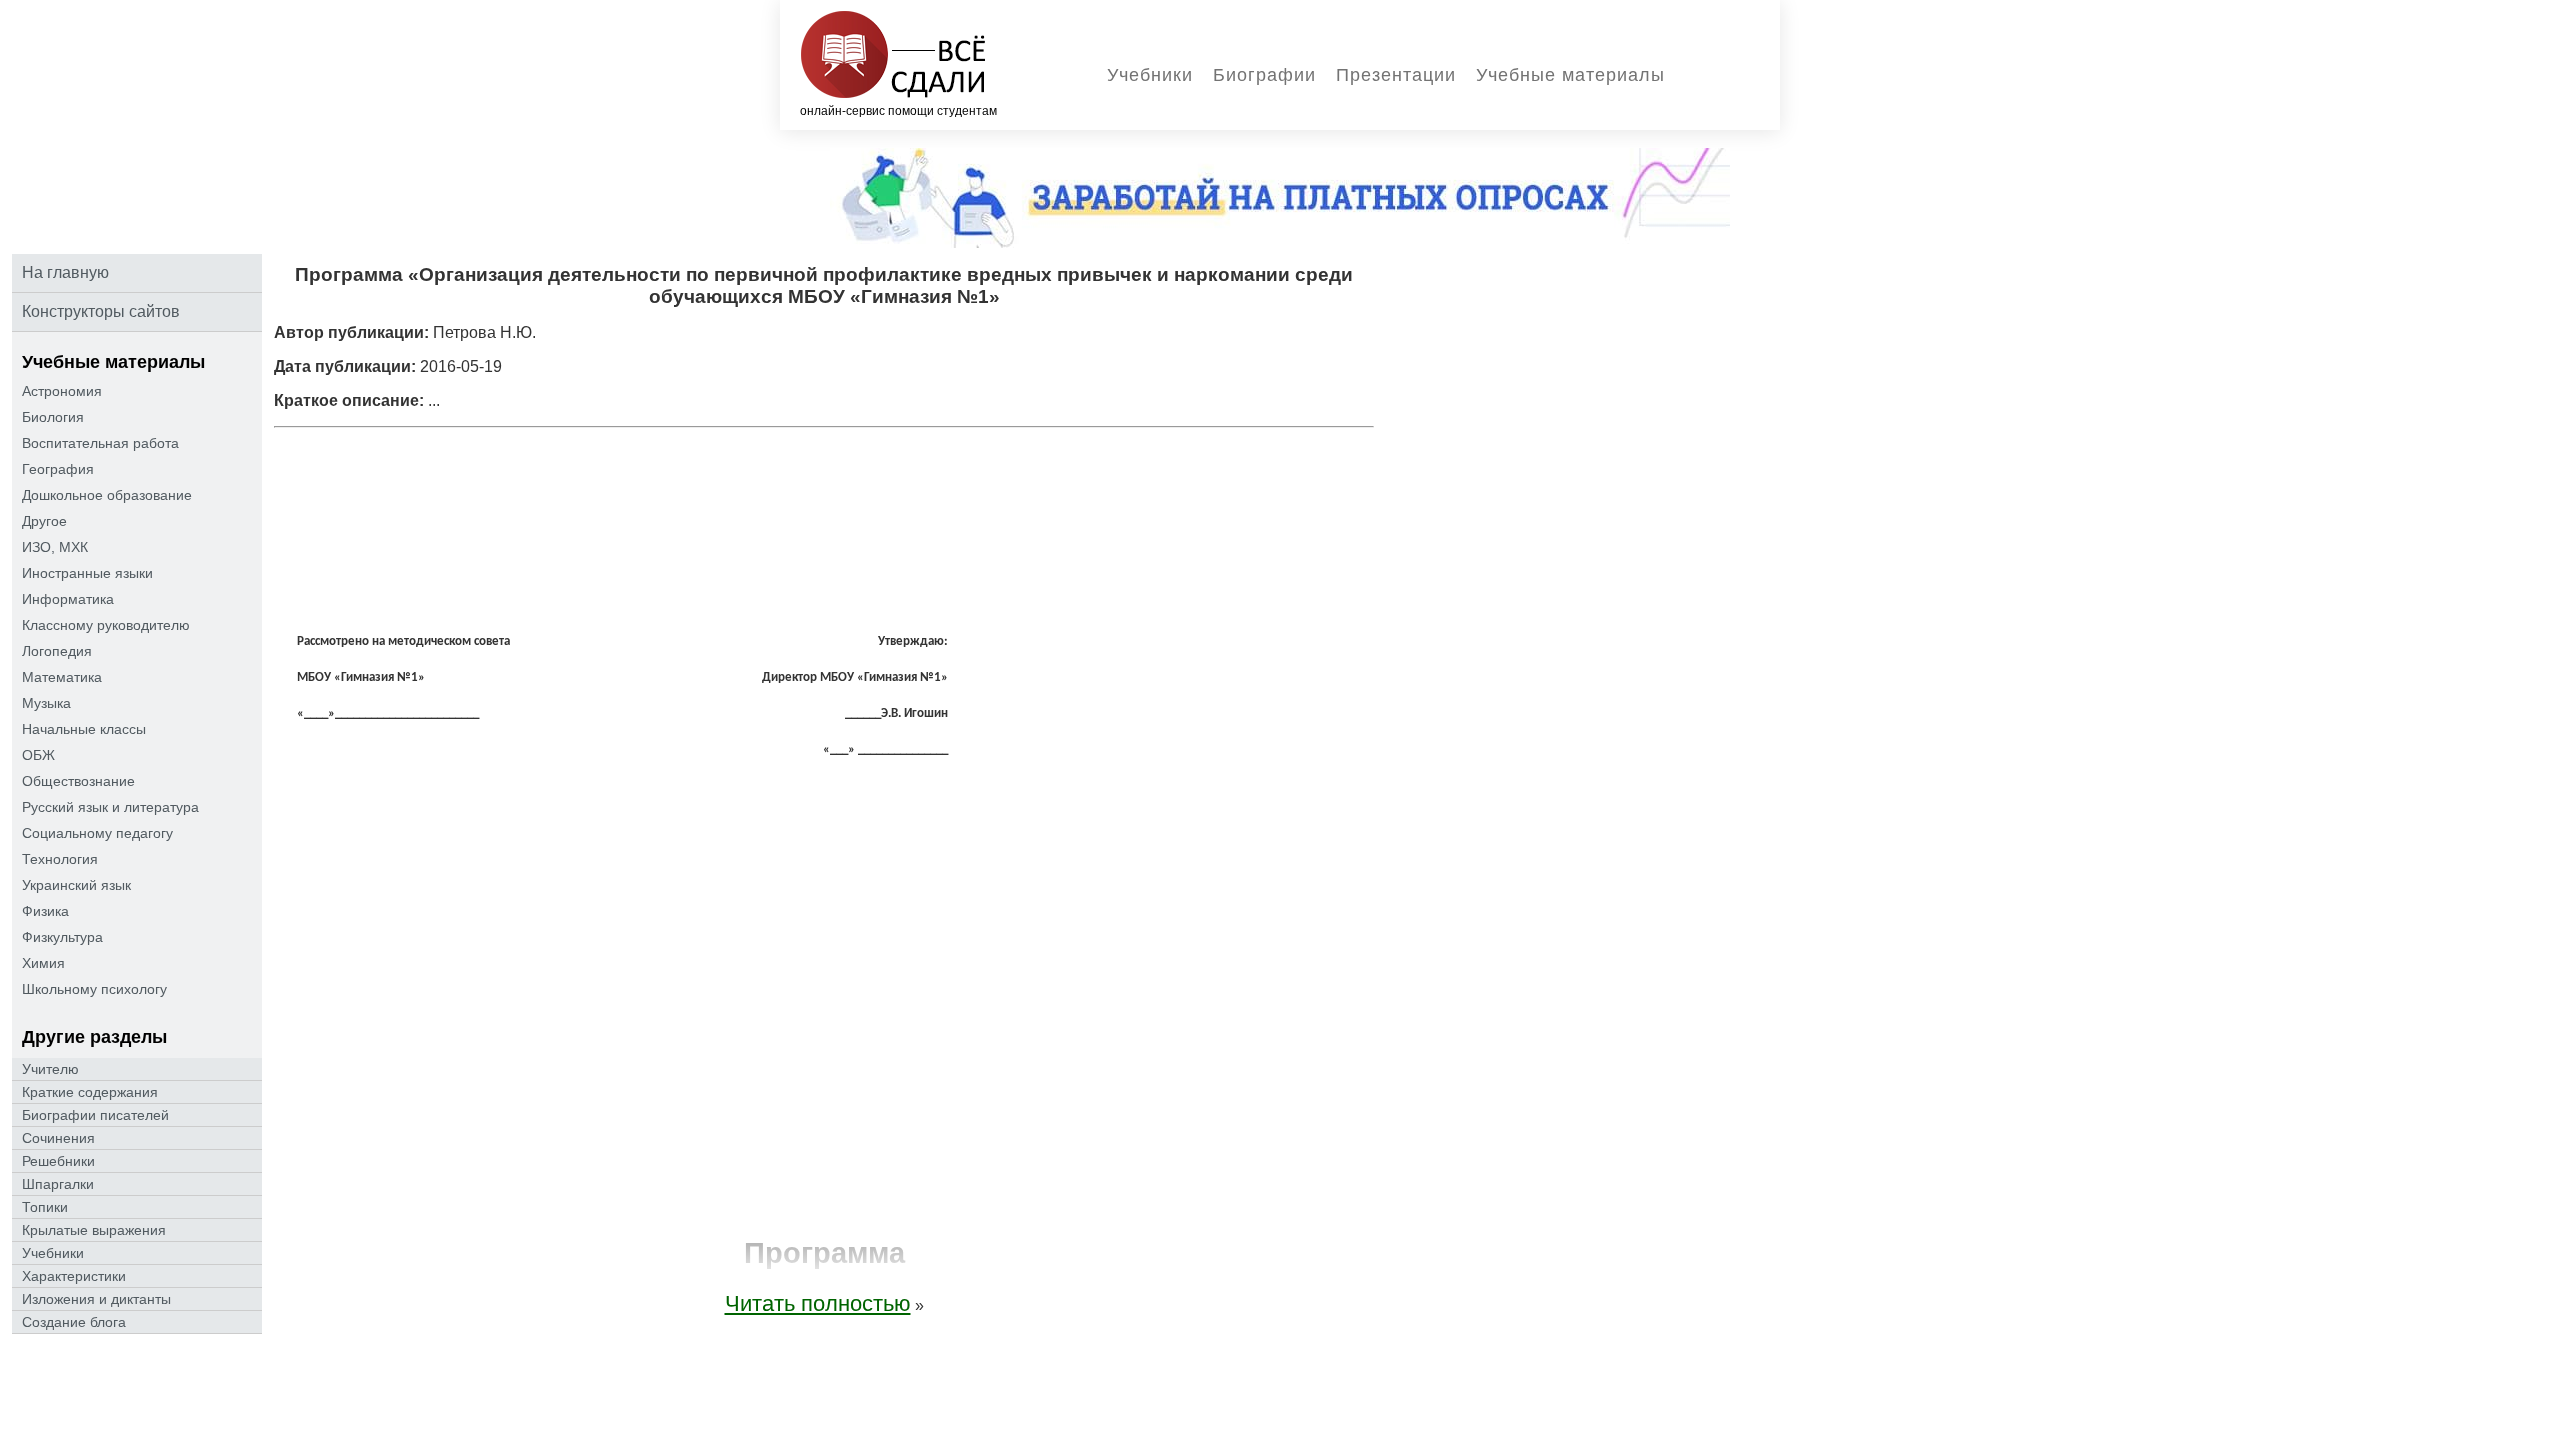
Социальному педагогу (97, 833)
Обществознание (78, 781)
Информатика (68, 599)
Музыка (46, 703)
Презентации (1396, 75)
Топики (45, 1207)
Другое (44, 521)
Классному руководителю (106, 625)
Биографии (1264, 75)
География (58, 469)
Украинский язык (76, 885)
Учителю (50, 1069)
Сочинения (58, 1138)
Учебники (1150, 75)
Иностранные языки (87, 573)
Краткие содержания (90, 1092)
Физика (45, 911)
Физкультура (62, 937)
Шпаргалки (58, 1184)
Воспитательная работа (100, 443)
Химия (43, 963)
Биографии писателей (95, 1115)
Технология (60, 859)
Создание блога (74, 1322)
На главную (65, 272)
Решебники (58, 1161)
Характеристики (74, 1276)
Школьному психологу (94, 989)
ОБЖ (38, 755)
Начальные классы (84, 729)
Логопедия (57, 651)
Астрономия (62, 391)
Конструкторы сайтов (101, 311)
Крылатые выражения (94, 1230)
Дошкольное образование (107, 495)
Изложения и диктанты (96, 1299)
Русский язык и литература (110, 807)
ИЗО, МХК (55, 547)
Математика (62, 677)
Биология (53, 417)
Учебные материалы (1570, 75)
